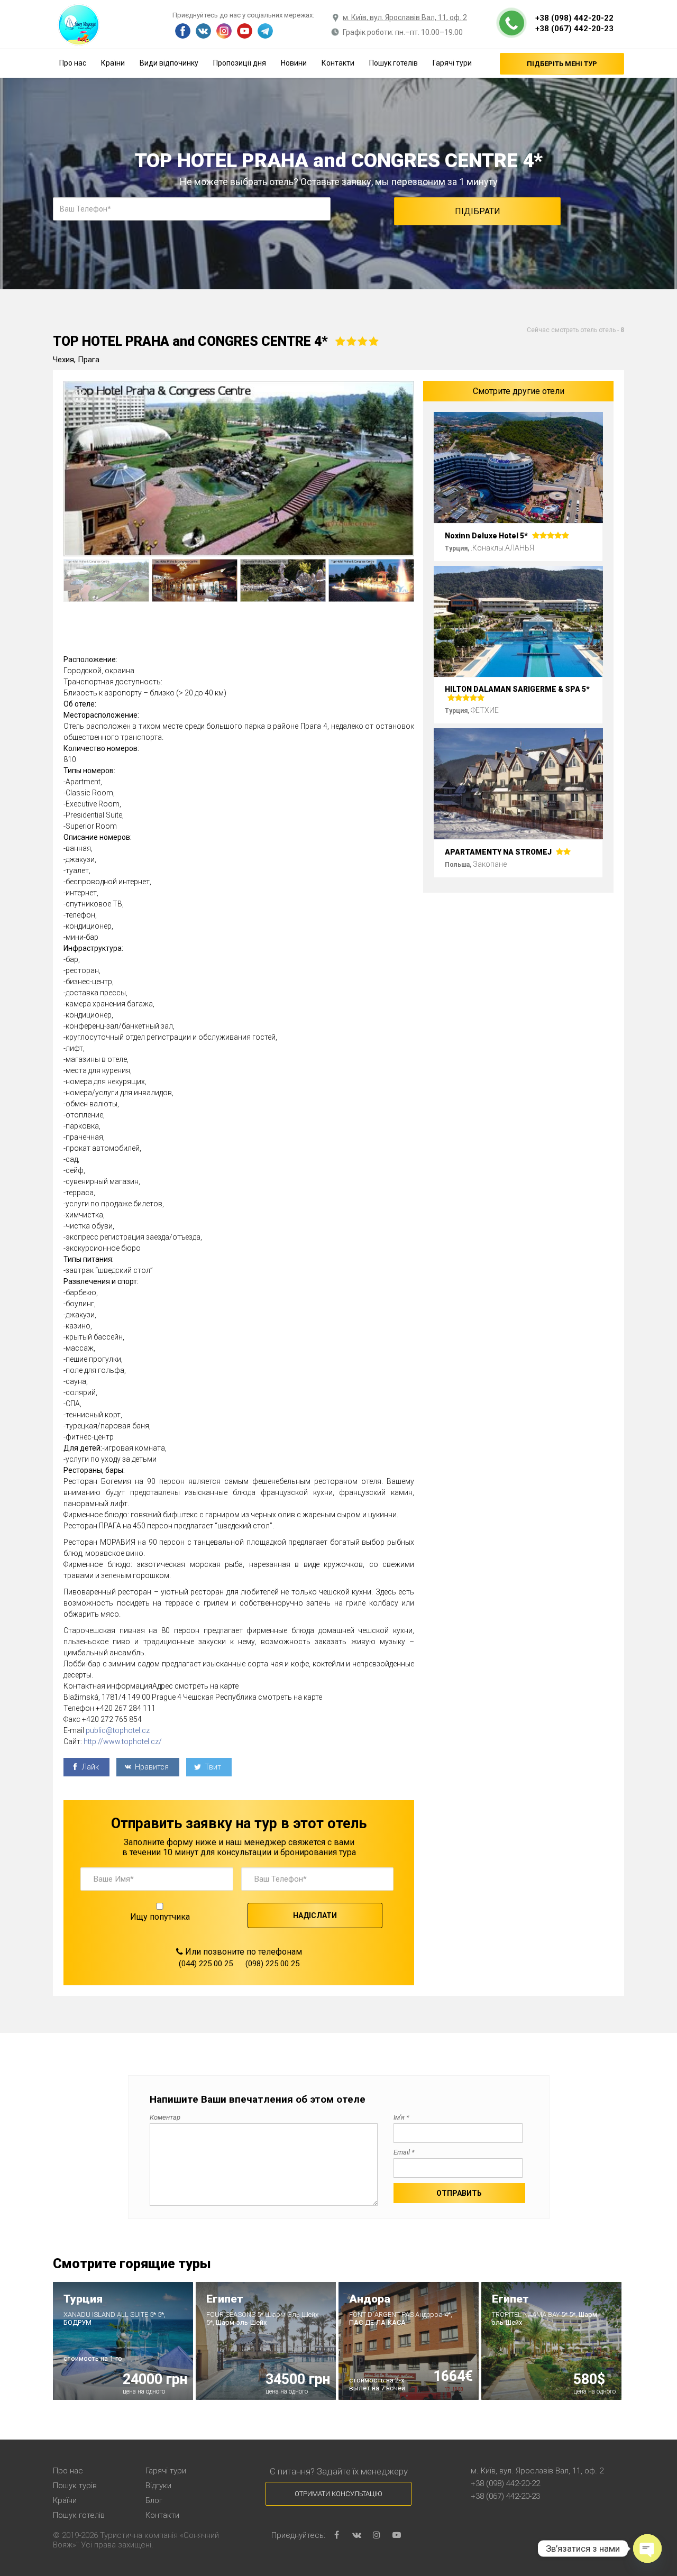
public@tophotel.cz (118, 1730)
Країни (113, 63)
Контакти (338, 63)
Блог (154, 2500)
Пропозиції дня (240, 63)
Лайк (90, 1767)
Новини (294, 63)
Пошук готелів (394, 63)
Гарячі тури (452, 63)
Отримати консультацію (338, 2494)
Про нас (73, 63)
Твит (212, 1767)
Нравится (151, 1767)
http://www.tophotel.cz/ (123, 1741)
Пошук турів (75, 2486)
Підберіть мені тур (562, 64)
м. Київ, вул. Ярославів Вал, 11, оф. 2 (405, 17)
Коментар (165, 2117)
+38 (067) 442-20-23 (574, 29)
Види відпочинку (169, 63)
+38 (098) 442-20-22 (574, 18)
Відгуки (158, 2486)
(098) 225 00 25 (272, 1964)
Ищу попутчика (160, 1917)
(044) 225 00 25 (206, 1964)
